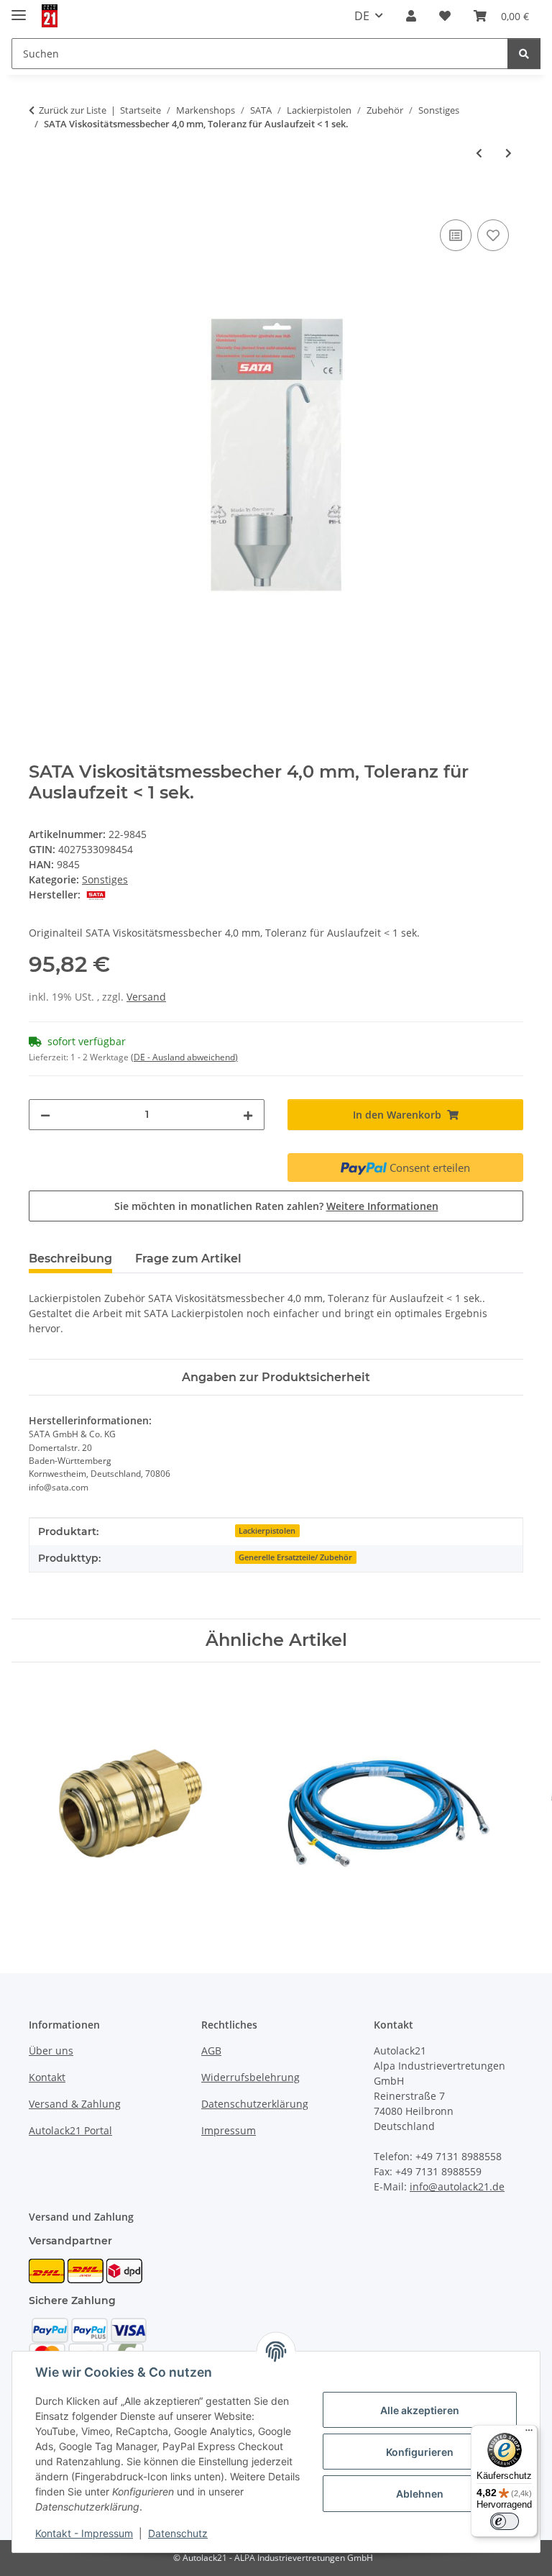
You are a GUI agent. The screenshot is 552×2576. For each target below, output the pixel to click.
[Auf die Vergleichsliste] (456, 235)
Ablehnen (420, 2494)
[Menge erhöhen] (248, 1115)
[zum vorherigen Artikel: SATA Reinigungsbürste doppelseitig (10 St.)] (479, 153)
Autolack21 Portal (70, 2130)
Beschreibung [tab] (70, 1259)
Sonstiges (105, 879)
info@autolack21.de (457, 2186)
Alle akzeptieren (420, 2410)
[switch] (505, 2521)
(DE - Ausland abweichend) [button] (184, 1057)
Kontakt (47, 2077)
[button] (411, 16)
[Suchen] (524, 54)
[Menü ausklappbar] (19, 9)
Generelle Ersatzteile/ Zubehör (295, 1557)
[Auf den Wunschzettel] (493, 235)
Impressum (229, 2130)
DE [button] (362, 16)
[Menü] (529, 2434)
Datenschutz (178, 2533)
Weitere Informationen (382, 1206)
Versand (146, 997)
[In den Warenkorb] (40, 200)
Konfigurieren (420, 2452)
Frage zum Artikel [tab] (188, 1259)
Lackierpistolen (267, 1531)
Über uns (51, 2051)
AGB (211, 2051)
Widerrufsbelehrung (250, 2077)
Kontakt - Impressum (84, 2533)
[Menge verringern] (45, 1115)
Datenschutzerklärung (255, 2104)
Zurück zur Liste (73, 110)
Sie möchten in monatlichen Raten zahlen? (276, 1206)
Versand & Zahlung (75, 2104)
